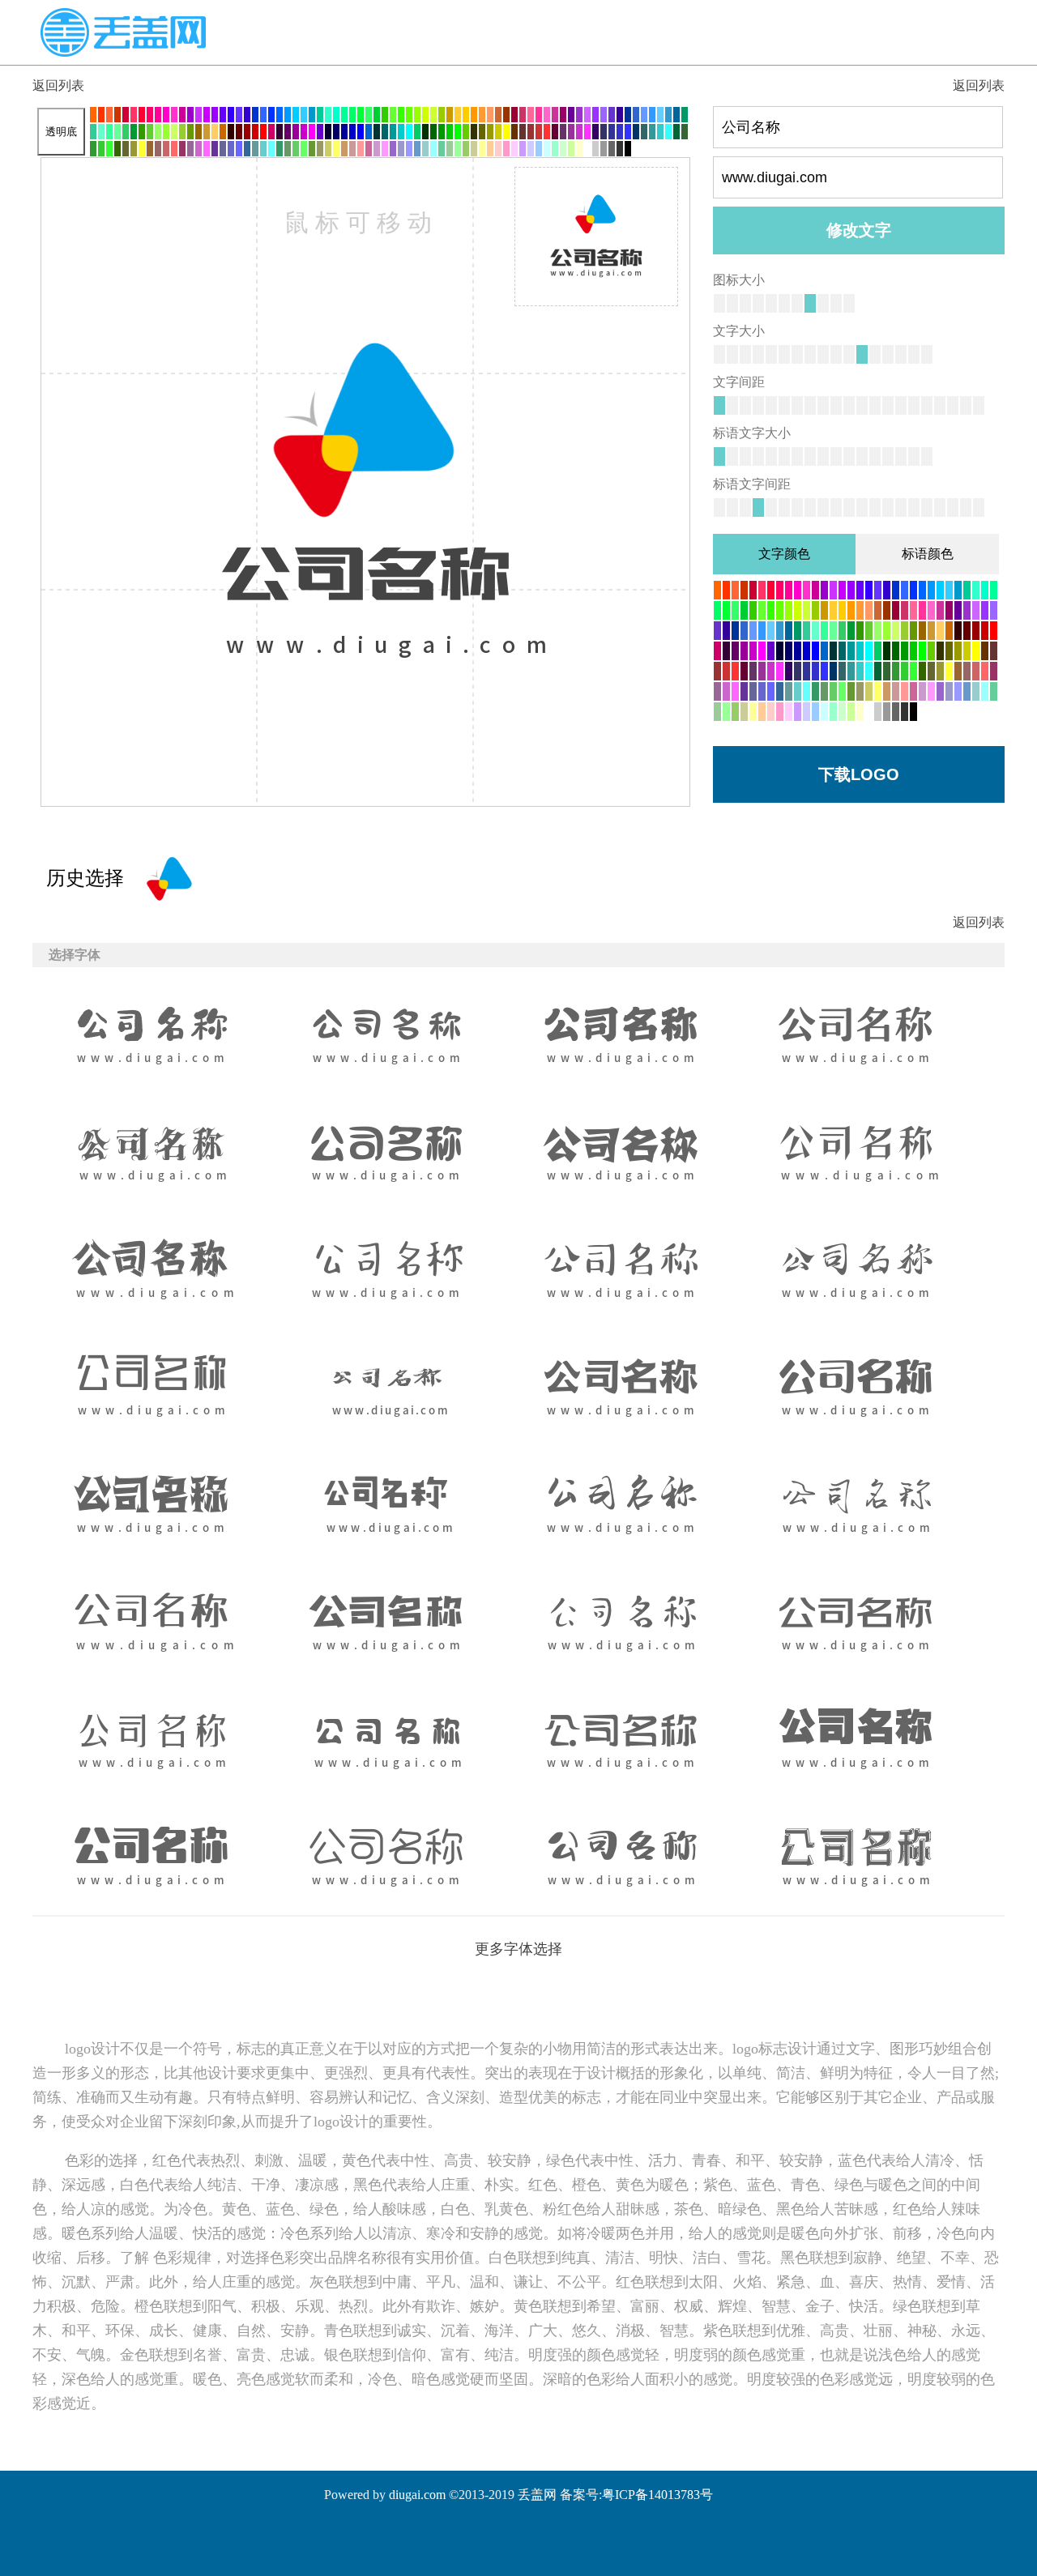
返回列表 (58, 85)
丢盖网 (537, 2495)
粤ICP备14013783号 (657, 2495)
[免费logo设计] (123, 52)
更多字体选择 (518, 1949)
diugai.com (417, 2495)
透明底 (61, 132)
